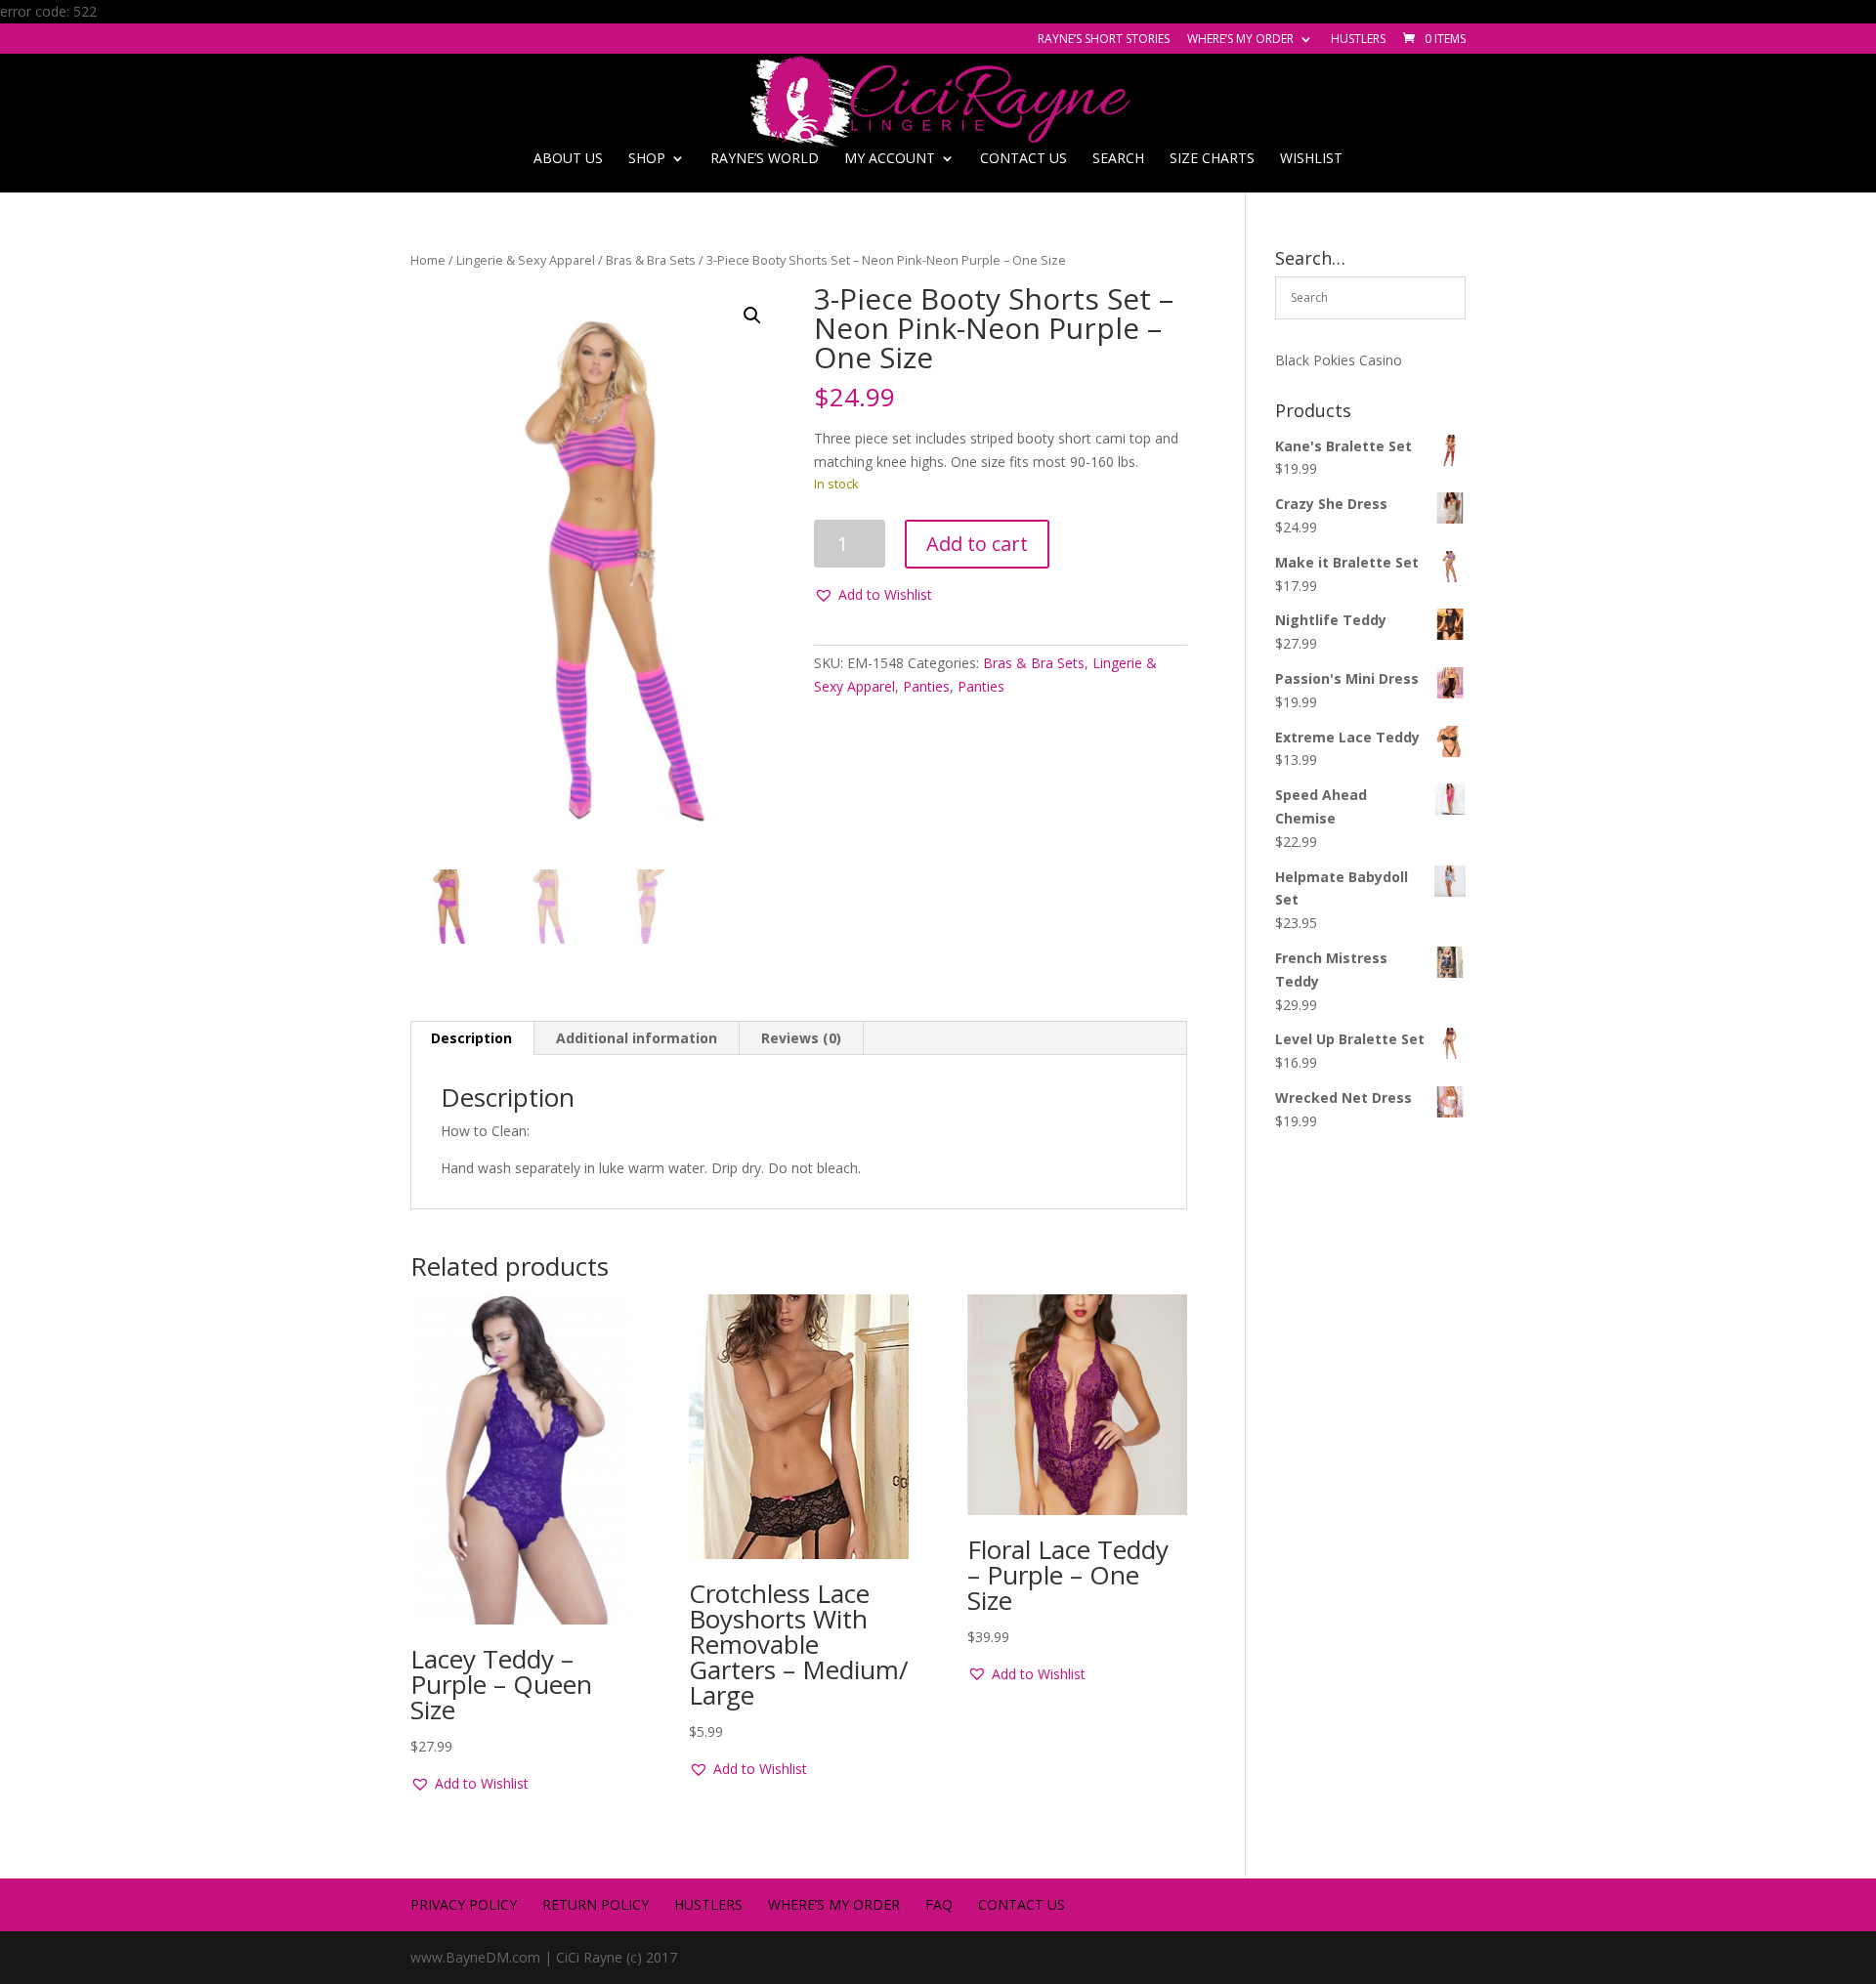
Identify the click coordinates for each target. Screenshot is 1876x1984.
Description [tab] (471, 1038)
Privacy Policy (464, 1904)
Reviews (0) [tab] (801, 1038)
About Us (568, 159)
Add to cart (977, 544)
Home (428, 260)
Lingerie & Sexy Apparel (526, 260)
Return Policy (596, 1904)
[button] (752, 316)
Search (1118, 159)
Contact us (1023, 159)
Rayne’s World (765, 159)
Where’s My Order (1240, 40)
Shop (647, 159)
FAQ (939, 1904)
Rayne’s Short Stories (1104, 40)
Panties (926, 686)
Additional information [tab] (637, 1038)
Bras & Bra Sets (651, 260)
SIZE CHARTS (1212, 159)
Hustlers (1358, 40)
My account (890, 159)
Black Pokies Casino (1339, 360)
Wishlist (1311, 159)
